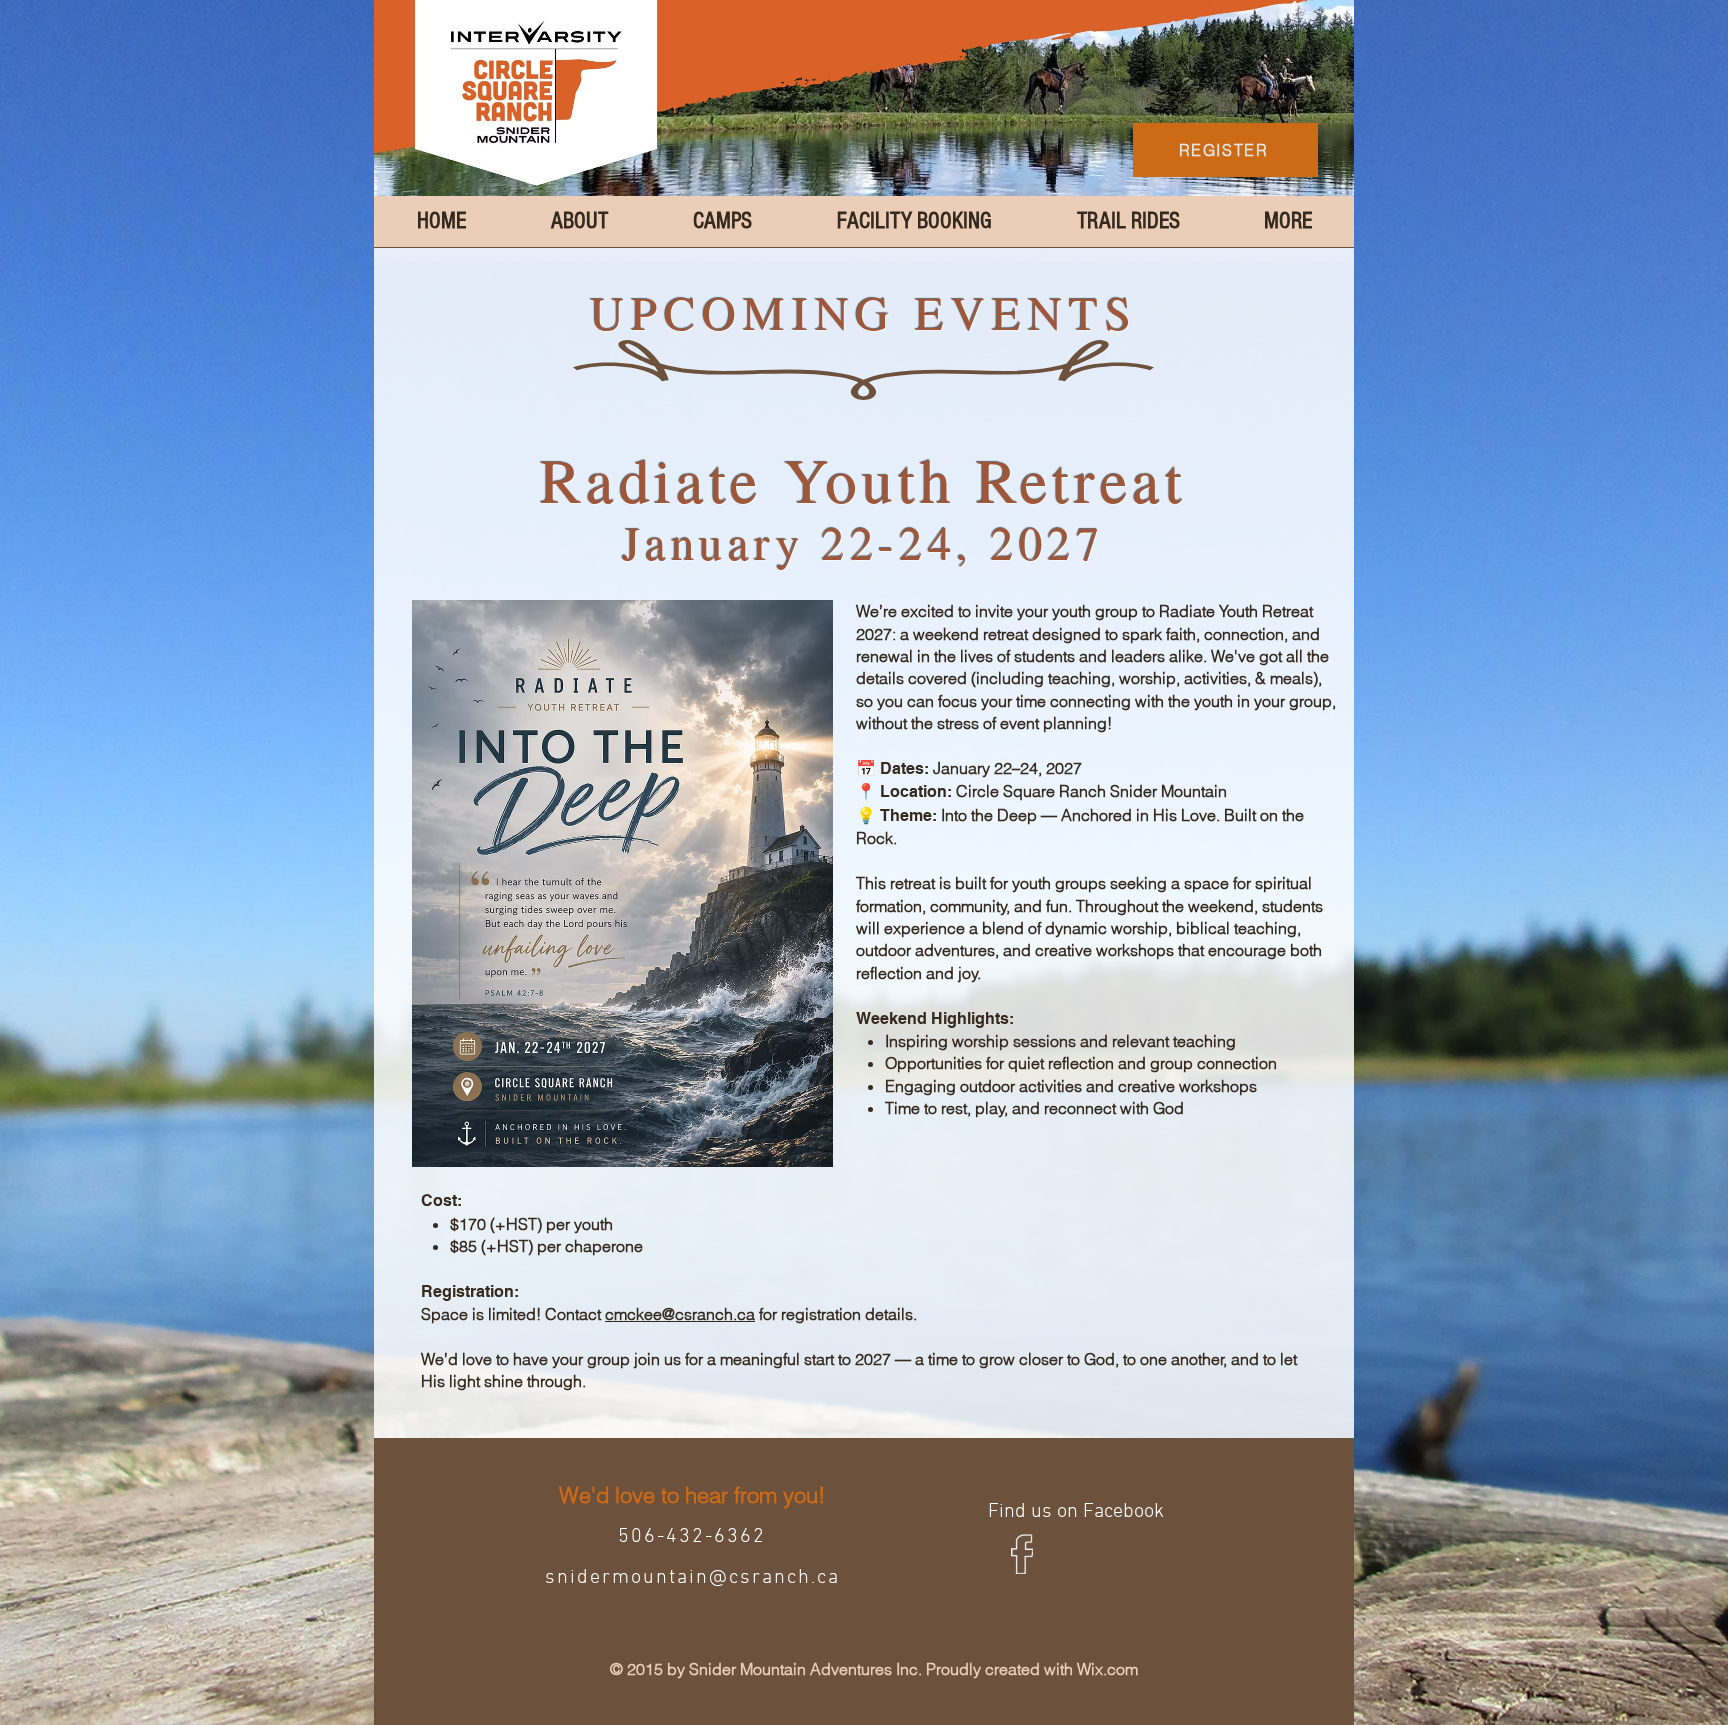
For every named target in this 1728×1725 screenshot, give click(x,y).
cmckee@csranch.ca (680, 1314)
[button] (1288, 228)
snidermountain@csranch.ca (692, 1578)
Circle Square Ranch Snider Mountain (1091, 791)
